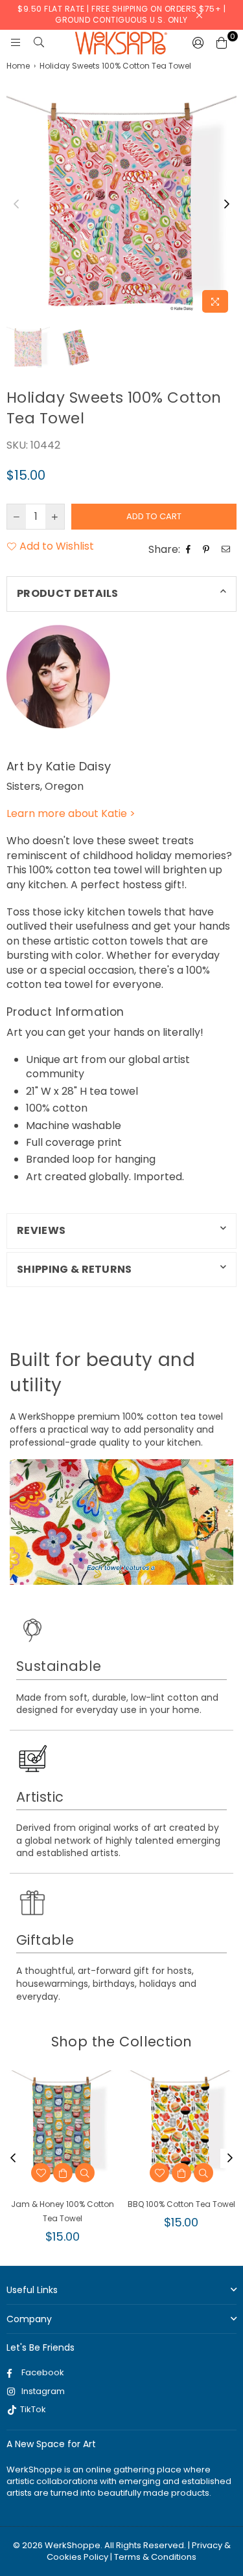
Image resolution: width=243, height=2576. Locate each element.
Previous (16, 205)
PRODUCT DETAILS (68, 593)
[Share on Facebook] (190, 550)
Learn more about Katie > (71, 813)
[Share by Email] (227, 550)
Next (227, 205)
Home (18, 66)
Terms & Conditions (155, 2557)
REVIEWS (41, 1230)
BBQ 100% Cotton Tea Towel (181, 2204)
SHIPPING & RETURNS (75, 1269)
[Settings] (198, 43)
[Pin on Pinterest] (208, 550)
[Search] (39, 43)
